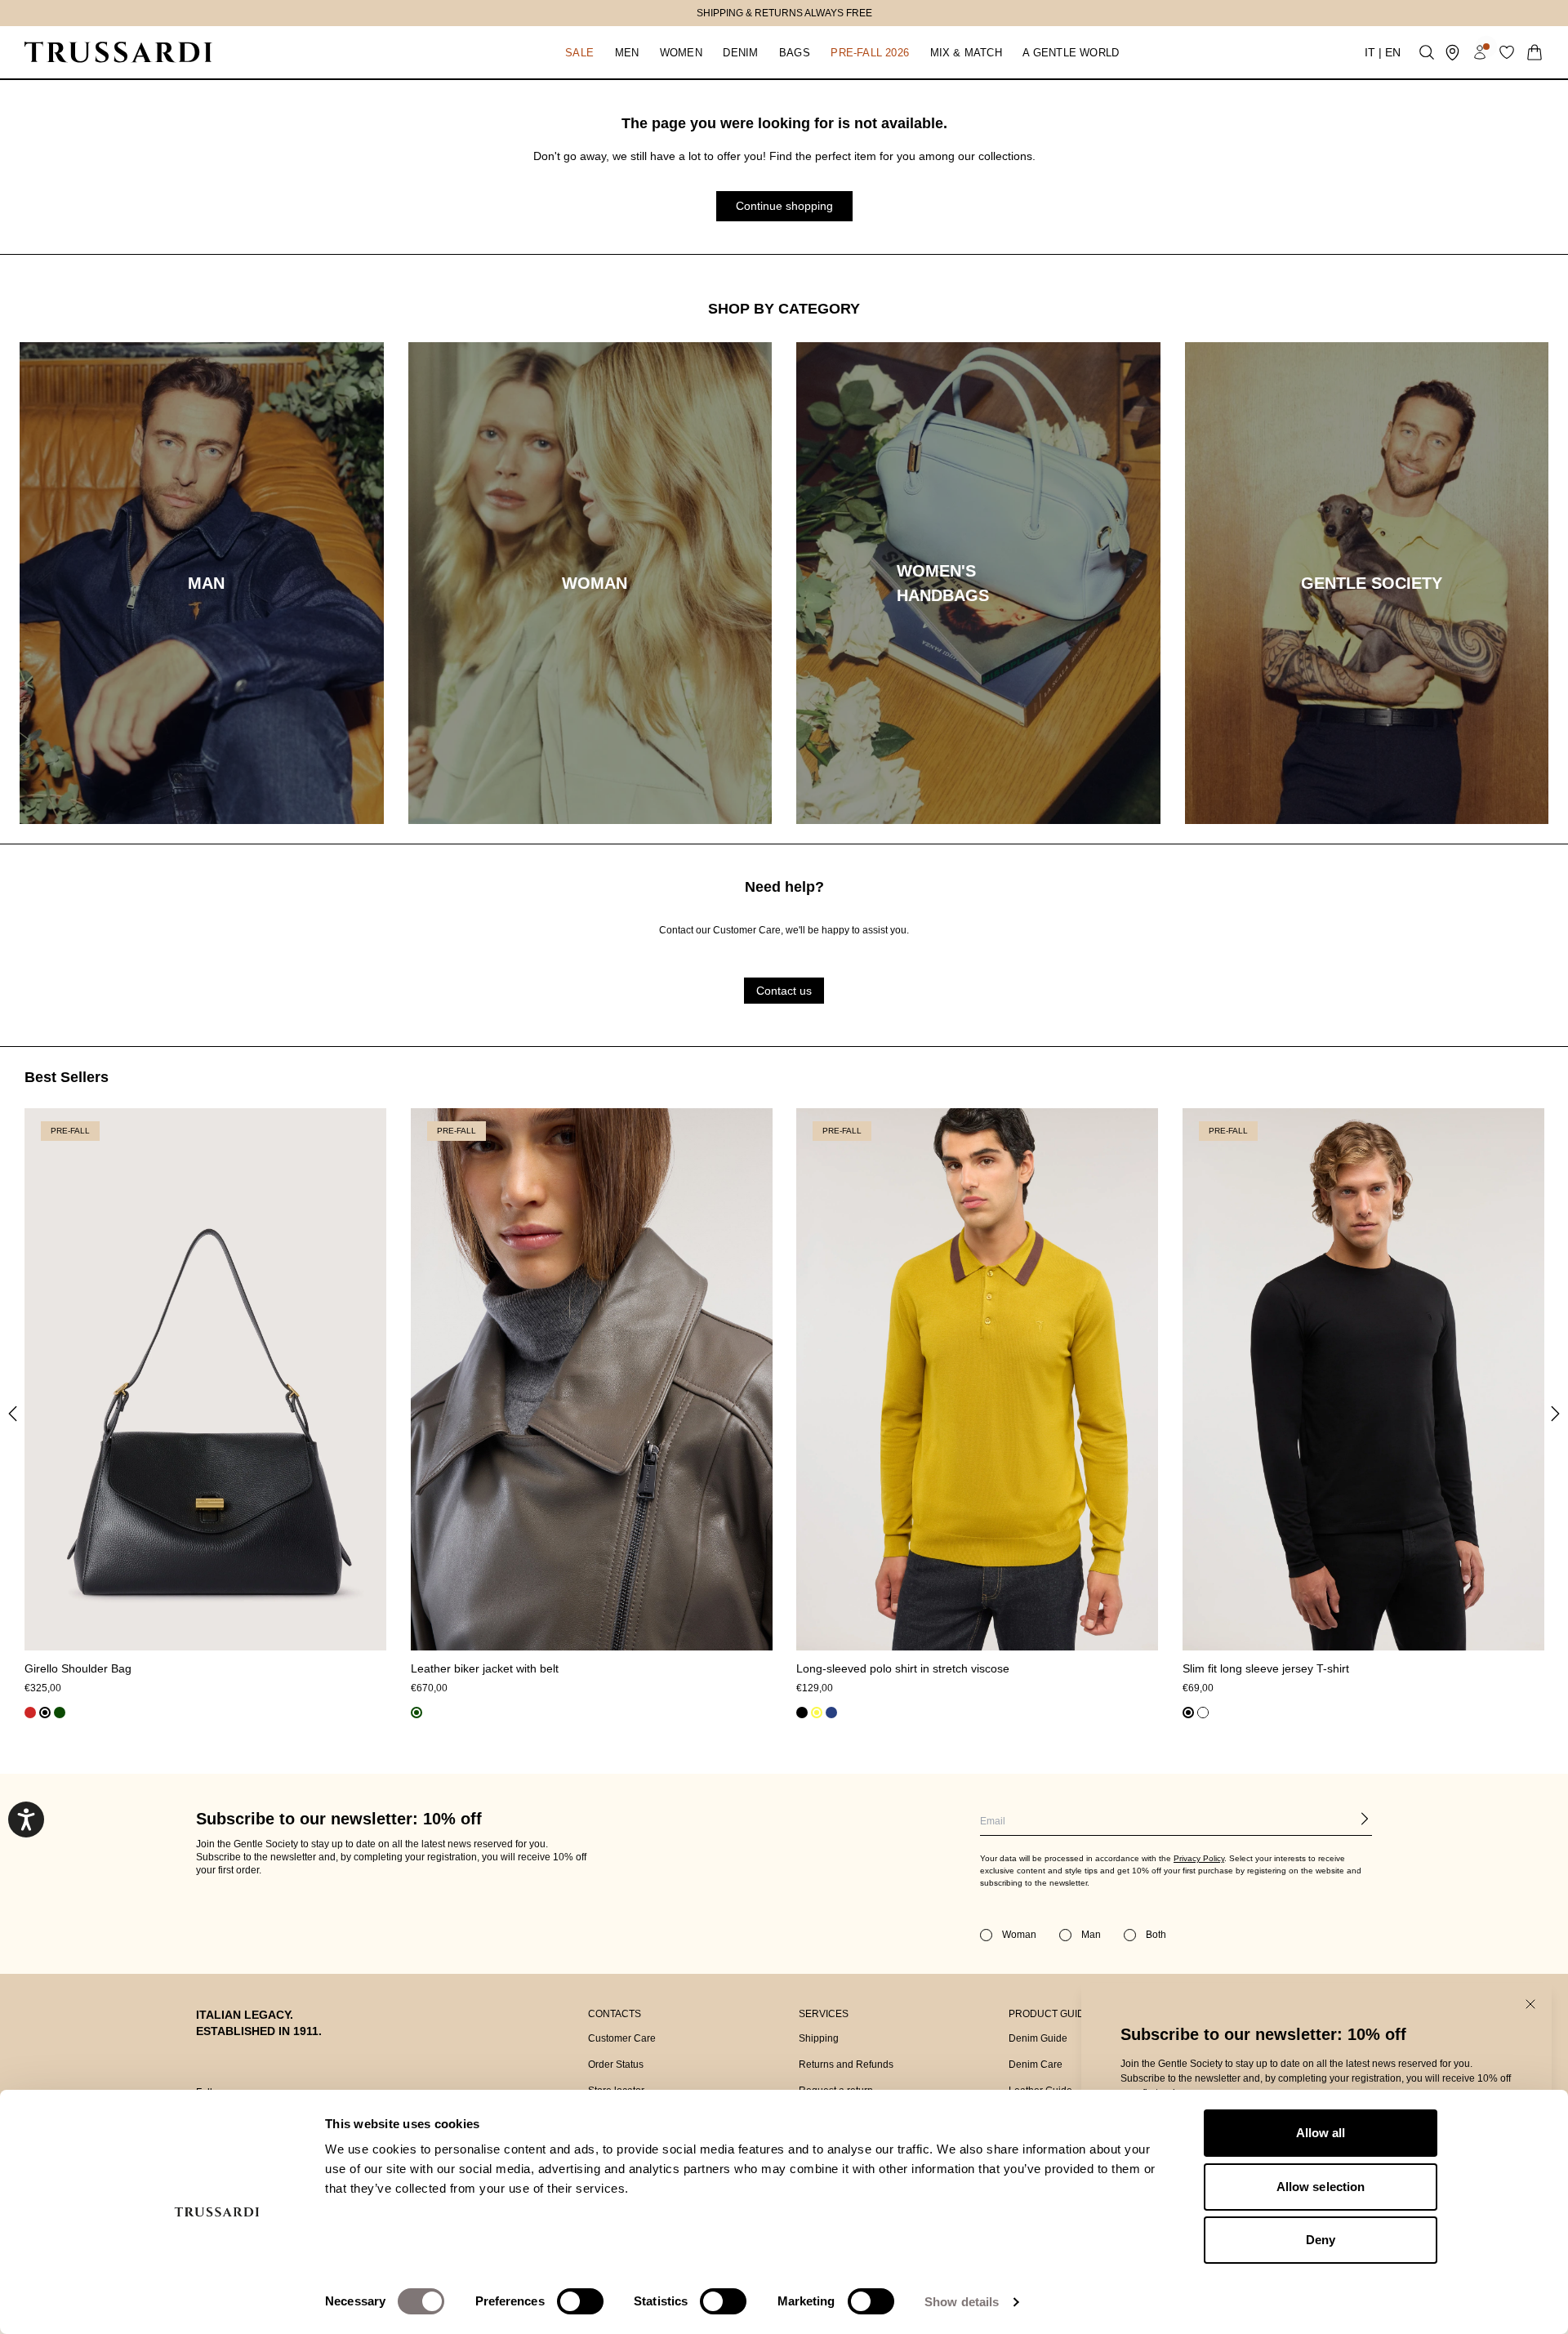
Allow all (1321, 2133)
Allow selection (1321, 2187)
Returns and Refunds (846, 2065)
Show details (962, 2302)
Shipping (819, 2038)
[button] (579, 52)
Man (1091, 1935)
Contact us (784, 991)
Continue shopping (784, 206)
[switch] (580, 2301)
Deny (1321, 2240)
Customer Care (622, 2038)
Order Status (616, 2065)
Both (1156, 1935)
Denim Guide (1038, 2038)
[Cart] (1535, 52)
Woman (1019, 1935)
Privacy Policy (1199, 1858)
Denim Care (1036, 2065)
